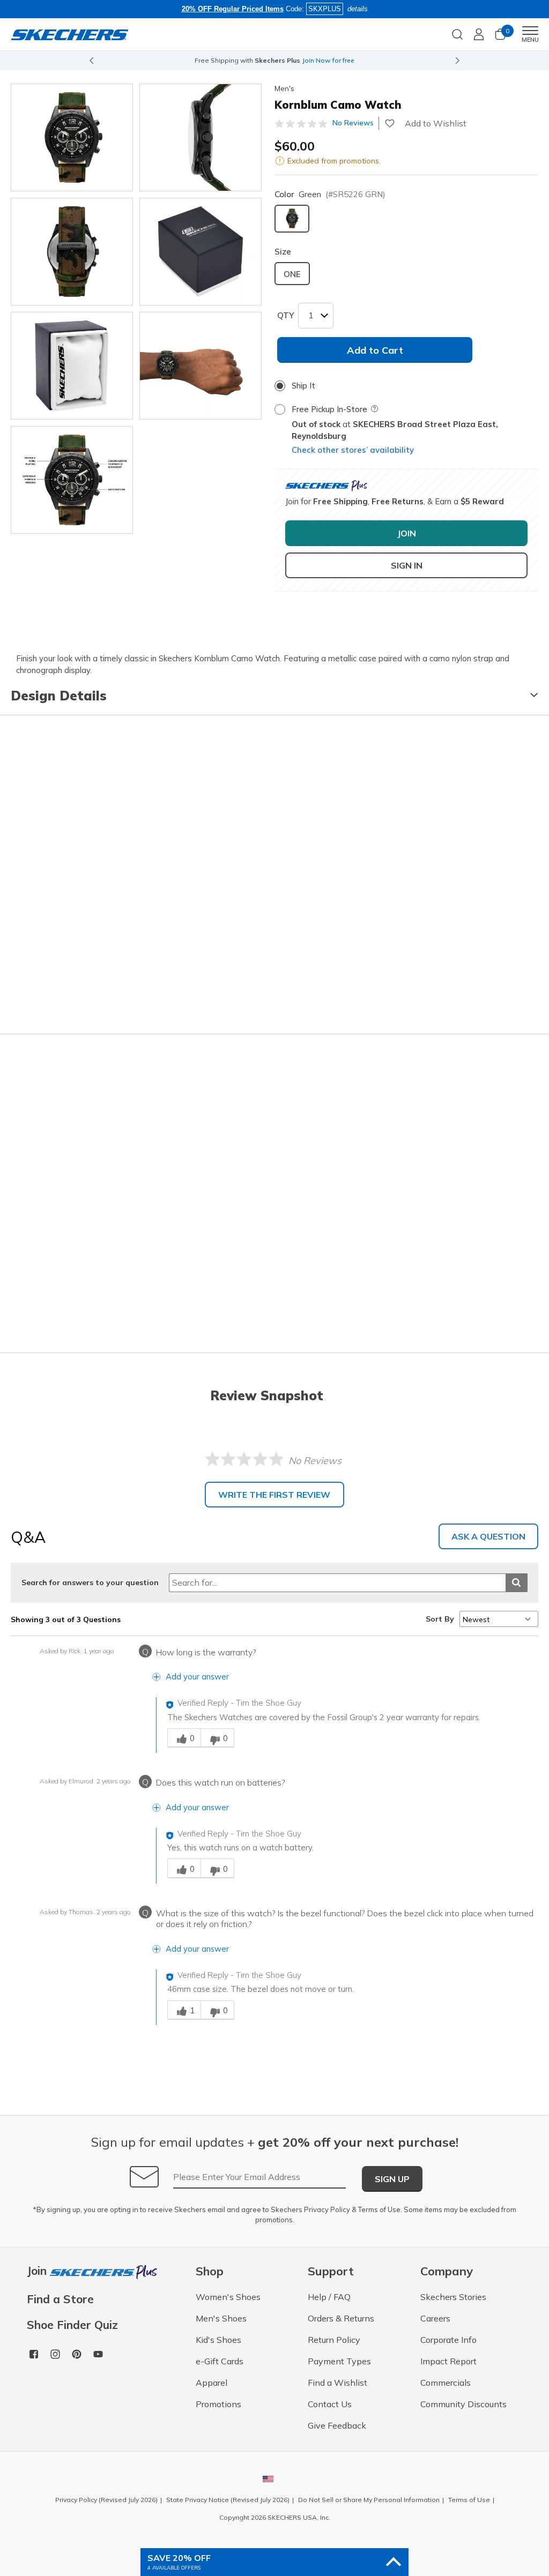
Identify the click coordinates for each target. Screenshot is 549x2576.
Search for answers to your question (90, 1582)
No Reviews (353, 123)
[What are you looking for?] (457, 33)
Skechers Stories (453, 2297)
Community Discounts (463, 2404)
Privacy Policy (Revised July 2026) (106, 2500)
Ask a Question (488, 1536)
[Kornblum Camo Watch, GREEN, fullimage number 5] (201, 366)
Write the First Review (274, 1495)
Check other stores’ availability (353, 450)
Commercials (446, 2383)
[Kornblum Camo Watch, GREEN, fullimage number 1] (201, 137)
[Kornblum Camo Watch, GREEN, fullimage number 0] (72, 137)
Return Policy (334, 2340)
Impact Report (448, 2361)
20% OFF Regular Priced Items (233, 9)
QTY (285, 315)
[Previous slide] (91, 61)
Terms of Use (379, 2209)
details (358, 9)
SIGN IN (407, 565)
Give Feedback (337, 2425)
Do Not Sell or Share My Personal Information (369, 2500)
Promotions (218, 2404)
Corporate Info (448, 2340)
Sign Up (392, 2179)
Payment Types (339, 2361)
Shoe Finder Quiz (72, 2325)
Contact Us (330, 2404)
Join (38, 2271)
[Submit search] (517, 1583)
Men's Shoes (221, 2318)
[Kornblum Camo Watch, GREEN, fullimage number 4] (72, 366)
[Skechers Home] (70, 34)
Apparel (212, 2383)
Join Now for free (328, 60)
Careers (435, 2318)
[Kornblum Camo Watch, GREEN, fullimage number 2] (72, 252)
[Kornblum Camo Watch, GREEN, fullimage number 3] (201, 252)
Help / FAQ (329, 2297)
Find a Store (60, 2299)
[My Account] (479, 34)
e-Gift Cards (220, 2361)
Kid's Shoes (218, 2340)
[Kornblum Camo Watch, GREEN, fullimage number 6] (72, 480)
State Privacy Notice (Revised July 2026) (228, 2500)
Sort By (440, 1619)
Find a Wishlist (337, 2383)
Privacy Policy (327, 2209)
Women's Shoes (228, 2297)
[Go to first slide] (458, 61)
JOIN (407, 533)
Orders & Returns (341, 2318)
